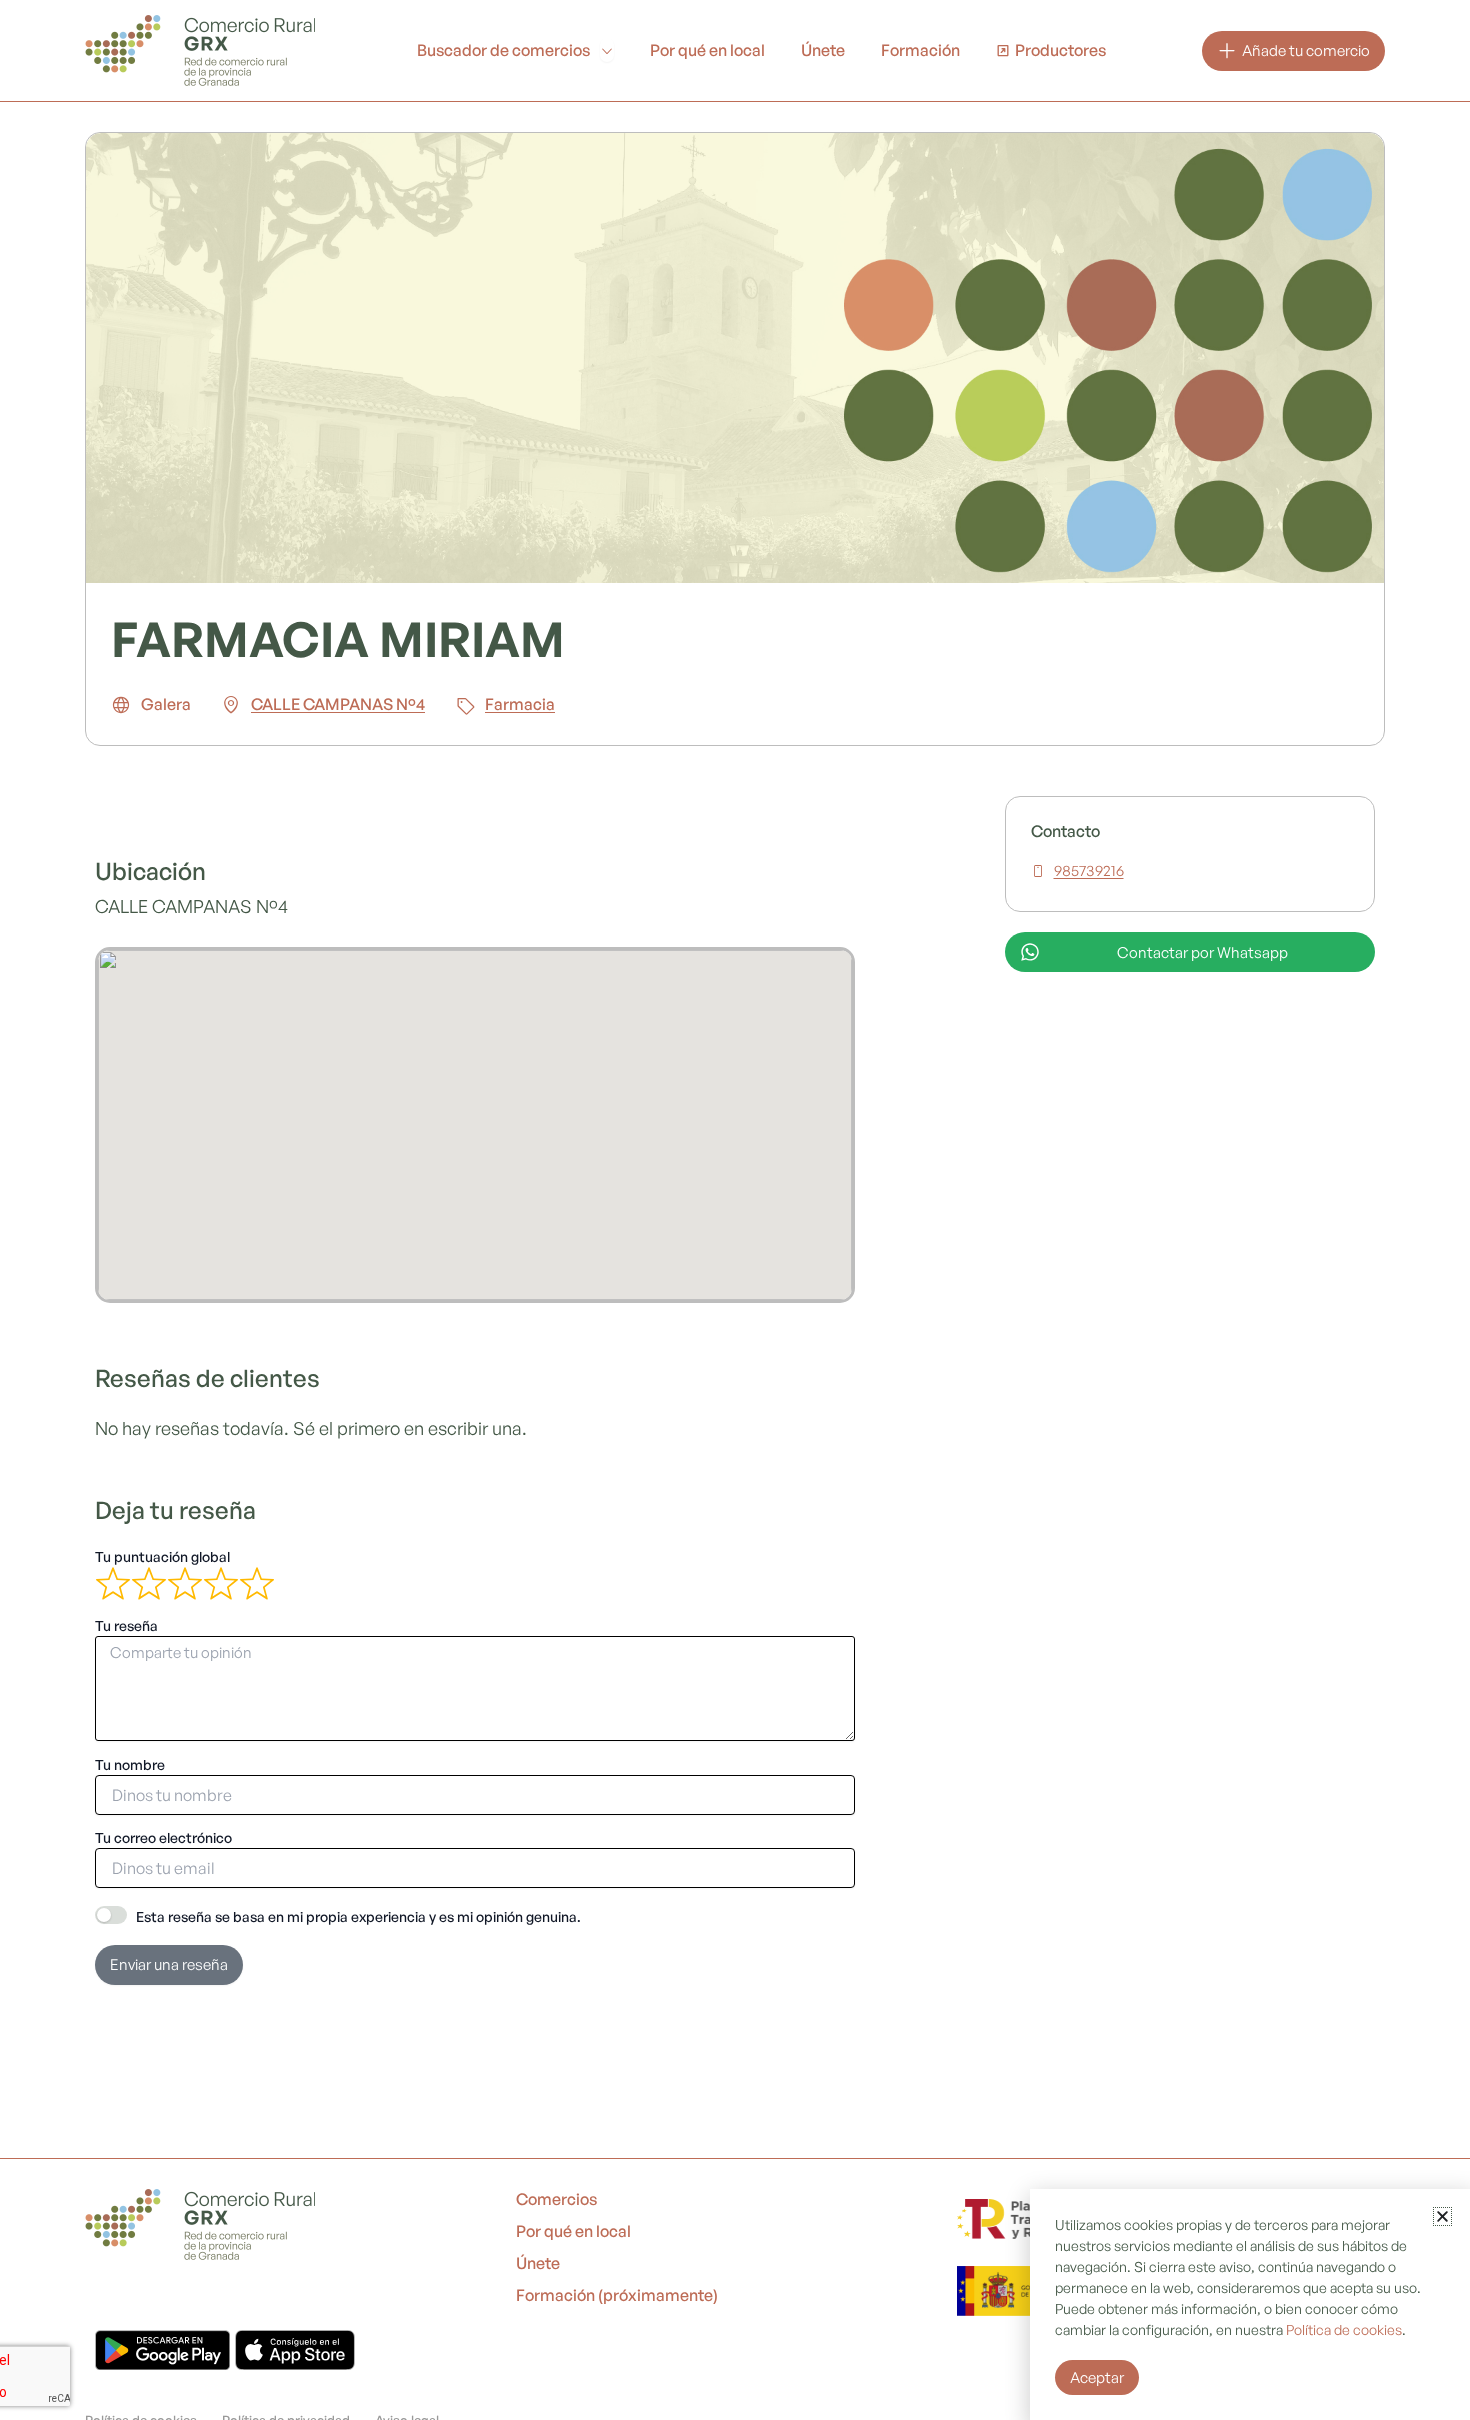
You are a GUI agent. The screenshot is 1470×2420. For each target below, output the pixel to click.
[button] (1442, 2216)
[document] (735, 1210)
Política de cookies (1344, 2329)
